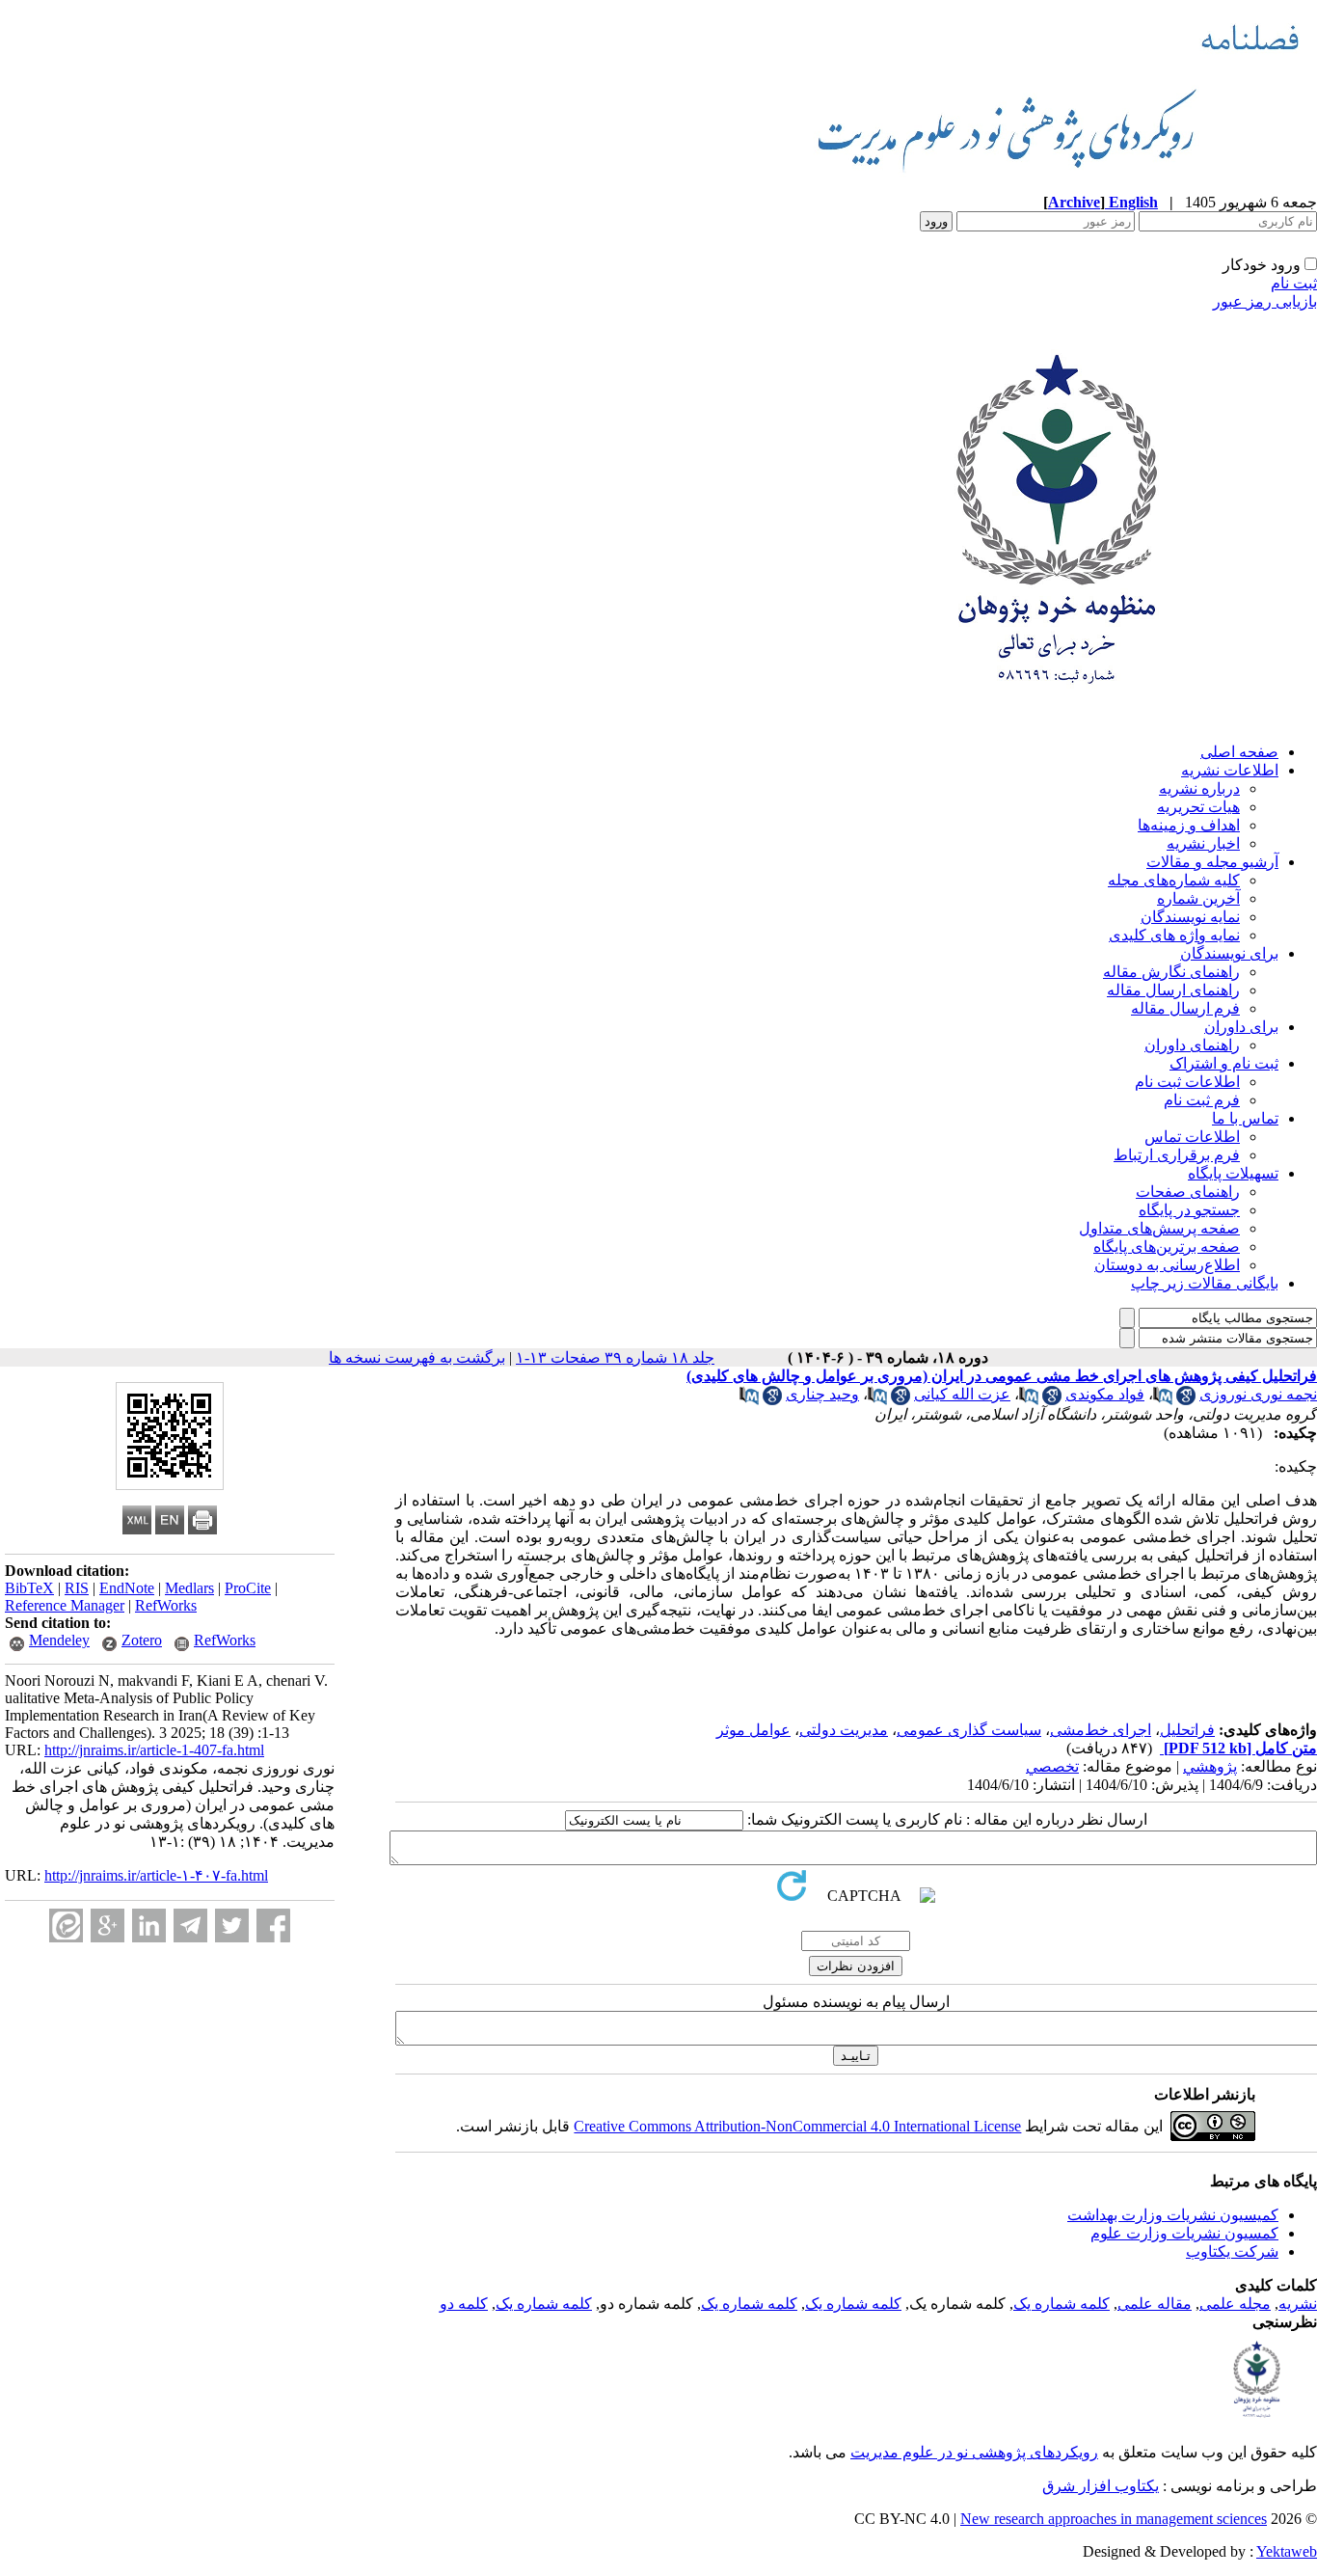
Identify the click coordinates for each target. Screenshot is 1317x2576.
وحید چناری (822, 1394)
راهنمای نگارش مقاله (1171, 972)
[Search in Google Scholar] (1186, 1400)
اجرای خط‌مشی (1101, 1730)
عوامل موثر (753, 1730)
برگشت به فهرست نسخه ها (417, 1357)
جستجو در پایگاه (1189, 1210)
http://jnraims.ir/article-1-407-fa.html (154, 1750)
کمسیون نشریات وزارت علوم (1184, 2233)
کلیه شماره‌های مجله (1174, 880)
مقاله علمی (1155, 2304)
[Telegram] (190, 1925)
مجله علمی (1235, 2304)
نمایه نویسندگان (1190, 917)
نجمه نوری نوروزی (1258, 1394)
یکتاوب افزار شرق (1101, 2486)
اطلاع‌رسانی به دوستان (1167, 1265)
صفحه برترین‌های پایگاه (1167, 1247)
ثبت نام (1294, 283)
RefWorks (166, 1605)
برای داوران (1241, 1027)
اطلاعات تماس (1192, 1137)
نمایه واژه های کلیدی (1174, 935)
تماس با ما (1245, 1118)
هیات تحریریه (1198, 807)
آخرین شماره (1198, 898)
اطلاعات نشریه (1230, 770)
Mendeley (59, 1640)
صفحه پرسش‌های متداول (1159, 1228)
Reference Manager (65, 1605)
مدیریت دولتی (844, 1730)
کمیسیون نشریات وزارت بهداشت (1173, 2215)
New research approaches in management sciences (1114, 2519)
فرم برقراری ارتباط (1177, 1155)
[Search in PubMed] (1163, 1400)
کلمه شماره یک (1062, 2304)
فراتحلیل (1187, 1730)
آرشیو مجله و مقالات (1212, 862)
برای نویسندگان (1229, 953)
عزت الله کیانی (962, 1394)
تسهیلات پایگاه (1233, 1173)
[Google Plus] (108, 1925)
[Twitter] (232, 1925)
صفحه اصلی (1239, 752)
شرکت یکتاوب (1232, 2251)
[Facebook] (273, 1925)
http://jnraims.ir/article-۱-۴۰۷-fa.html (156, 1875)
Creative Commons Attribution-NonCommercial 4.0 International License (797, 2126)
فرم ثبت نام (1202, 1100)
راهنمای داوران (1192, 1045)
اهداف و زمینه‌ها (1189, 825)
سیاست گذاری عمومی (969, 1730)
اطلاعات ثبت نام (1187, 1082)
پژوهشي (1210, 1766)
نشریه (1298, 2304)
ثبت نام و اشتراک (1224, 1063)
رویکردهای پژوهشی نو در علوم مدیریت (974, 2452)
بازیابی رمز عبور (1265, 301)
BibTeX (29, 1588)
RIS (77, 1588)
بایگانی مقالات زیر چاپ (1205, 1283)
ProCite (248, 1588)
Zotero (142, 1640)
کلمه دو (464, 2304)
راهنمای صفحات (1188, 1192)
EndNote (127, 1588)
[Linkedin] (149, 1925)
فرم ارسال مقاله (1185, 1008)
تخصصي (1052, 1766)
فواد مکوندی (1105, 1394)
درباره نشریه (1199, 788)
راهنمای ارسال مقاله (1173, 990)
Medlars (189, 1588)
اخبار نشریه (1203, 843)
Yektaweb (1287, 2551)
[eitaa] (66, 1925)
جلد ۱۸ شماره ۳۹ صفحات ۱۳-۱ (615, 1357)
